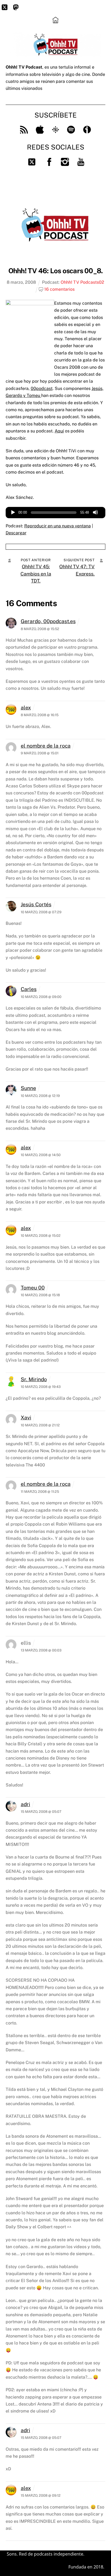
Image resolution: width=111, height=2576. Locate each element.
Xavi (26, 1417)
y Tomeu (32, 395)
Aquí (59, 431)
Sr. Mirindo (34, 1379)
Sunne (28, 1088)
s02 (100, 282)
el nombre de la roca (46, 746)
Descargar (16, 533)
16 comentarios (59, 289)
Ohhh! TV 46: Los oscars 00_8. (56, 271)
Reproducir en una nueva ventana (58, 526)
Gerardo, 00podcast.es (48, 621)
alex (26, 708)
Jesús (97, 388)
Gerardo (14, 395)
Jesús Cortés (36, 904)
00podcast (42, 388)
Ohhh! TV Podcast (79, 282)
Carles (29, 989)
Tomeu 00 (33, 1288)
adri (25, 1804)
